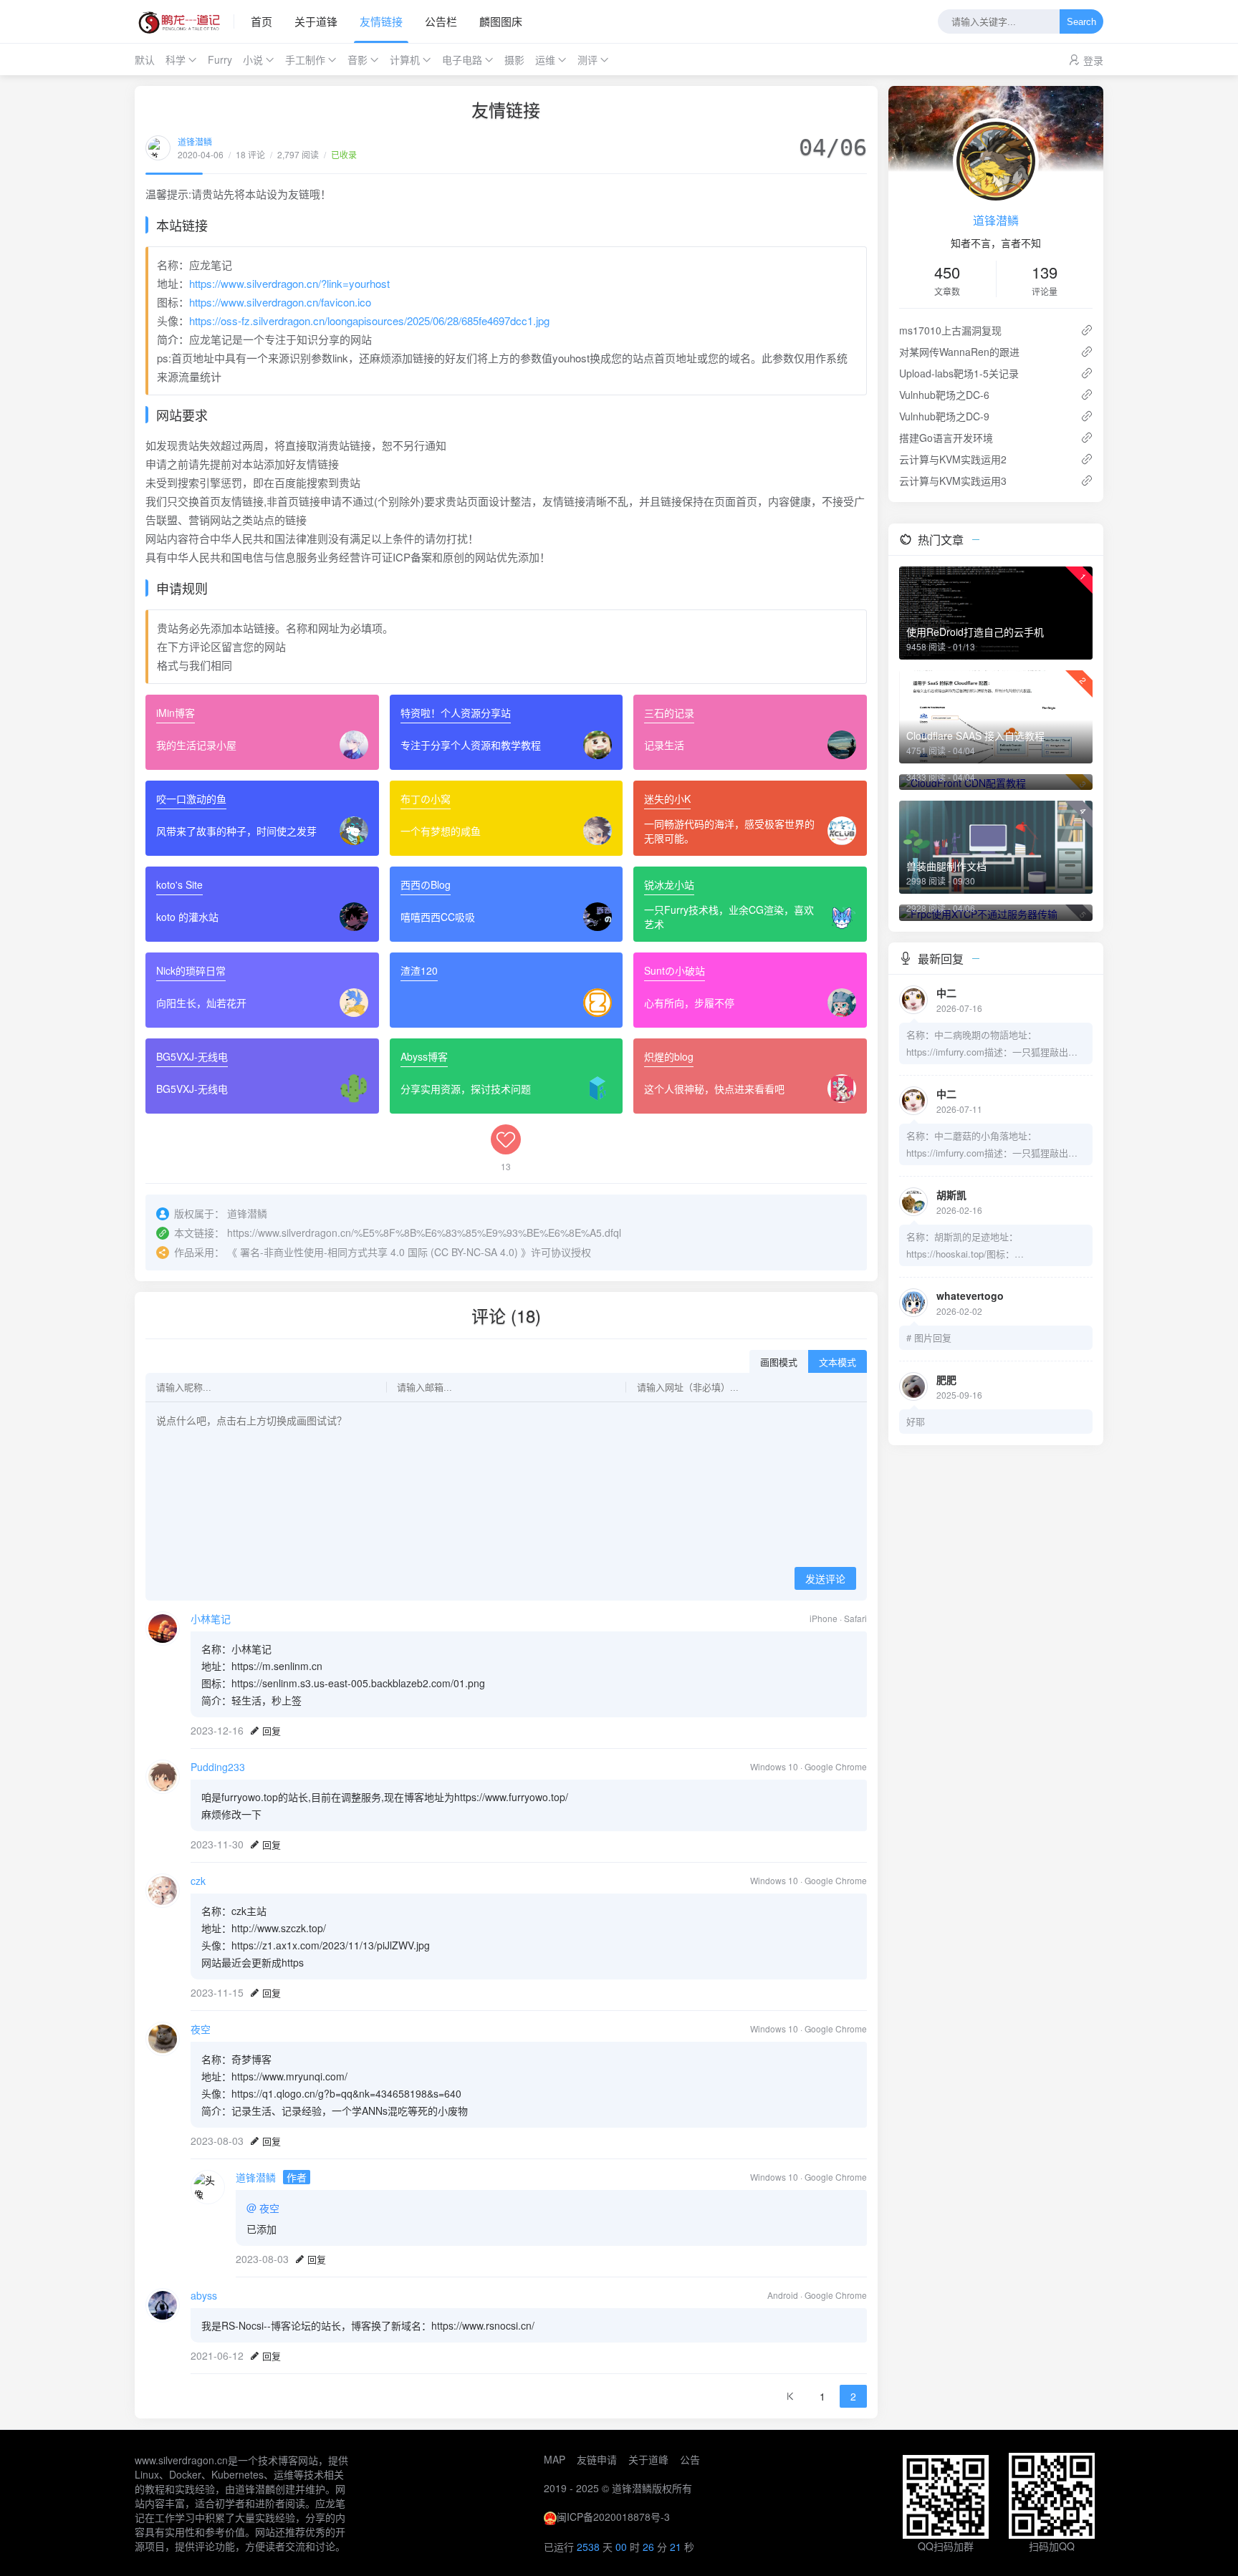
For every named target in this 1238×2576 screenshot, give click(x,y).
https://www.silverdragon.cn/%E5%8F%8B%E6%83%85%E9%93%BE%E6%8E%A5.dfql (424, 1232)
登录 (1093, 60)
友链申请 (597, 2459)
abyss (204, 2295)
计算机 (405, 59)
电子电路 (462, 59)
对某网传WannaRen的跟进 (959, 352)
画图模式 (779, 1362)
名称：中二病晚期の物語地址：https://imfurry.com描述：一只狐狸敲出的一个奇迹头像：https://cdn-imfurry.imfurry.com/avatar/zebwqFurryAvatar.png (995, 1044)
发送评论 (825, 1579)
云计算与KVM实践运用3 (953, 481)
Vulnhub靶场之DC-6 (944, 395)
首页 (261, 21)
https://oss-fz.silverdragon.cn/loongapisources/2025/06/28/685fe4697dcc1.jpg (369, 320)
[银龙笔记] (184, 21)
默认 (145, 59)
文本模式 (838, 1362)
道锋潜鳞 (195, 141)
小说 (253, 59)
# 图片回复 (929, 1337)
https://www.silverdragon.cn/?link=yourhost (289, 283)
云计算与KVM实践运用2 (953, 459)
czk (198, 1881)
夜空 (201, 2029)
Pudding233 (218, 1767)
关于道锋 (316, 21)
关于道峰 (648, 2459)
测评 (587, 59)
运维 (545, 59)
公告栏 (441, 21)
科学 (176, 59)
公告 (690, 2459)
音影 (358, 59)
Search (1081, 22)
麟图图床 (501, 21)
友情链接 (381, 21)
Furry (220, 59)
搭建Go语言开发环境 (946, 438)
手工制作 (305, 59)
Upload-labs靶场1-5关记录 (959, 373)
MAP (555, 2459)
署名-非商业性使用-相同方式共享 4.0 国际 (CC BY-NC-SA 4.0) (379, 1252)
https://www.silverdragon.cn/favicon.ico (280, 302)
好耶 (916, 1421)
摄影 (514, 59)
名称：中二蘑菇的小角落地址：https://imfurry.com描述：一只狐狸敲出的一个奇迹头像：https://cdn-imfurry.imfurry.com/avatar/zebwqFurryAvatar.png (995, 1145)
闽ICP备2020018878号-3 (613, 2517)
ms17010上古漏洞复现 (950, 330)
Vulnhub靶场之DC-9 (944, 416)
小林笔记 (211, 1619)
